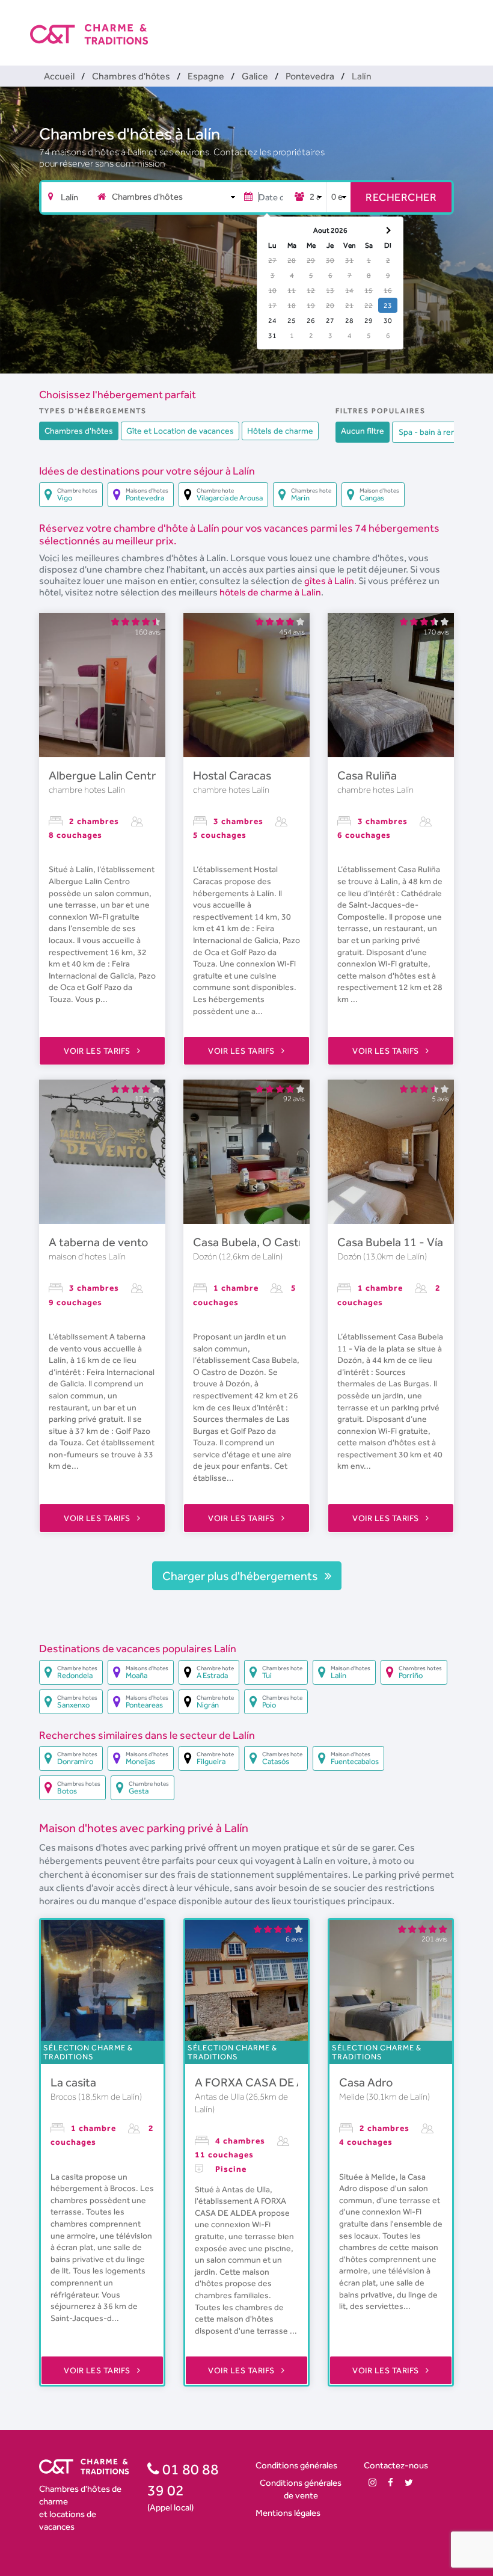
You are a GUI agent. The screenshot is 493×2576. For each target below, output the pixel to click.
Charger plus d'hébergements (241, 1576)
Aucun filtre (363, 431)
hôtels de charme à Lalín (270, 592)
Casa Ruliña (367, 775)
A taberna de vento (98, 1242)
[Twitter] (409, 2482)
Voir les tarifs (98, 1051)
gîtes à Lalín (329, 581)
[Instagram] (372, 2482)
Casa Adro (366, 2082)
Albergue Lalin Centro (106, 775)
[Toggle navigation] (455, 24)
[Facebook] (390, 2482)
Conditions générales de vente (301, 2489)
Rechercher (401, 197)
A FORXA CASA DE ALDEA (264, 2082)
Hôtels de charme (280, 431)
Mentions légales (288, 2513)
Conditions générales (296, 2465)
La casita (73, 2082)
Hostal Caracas (232, 775)
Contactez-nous (396, 2465)
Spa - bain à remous (435, 432)
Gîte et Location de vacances (180, 431)
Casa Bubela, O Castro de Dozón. (279, 1242)
